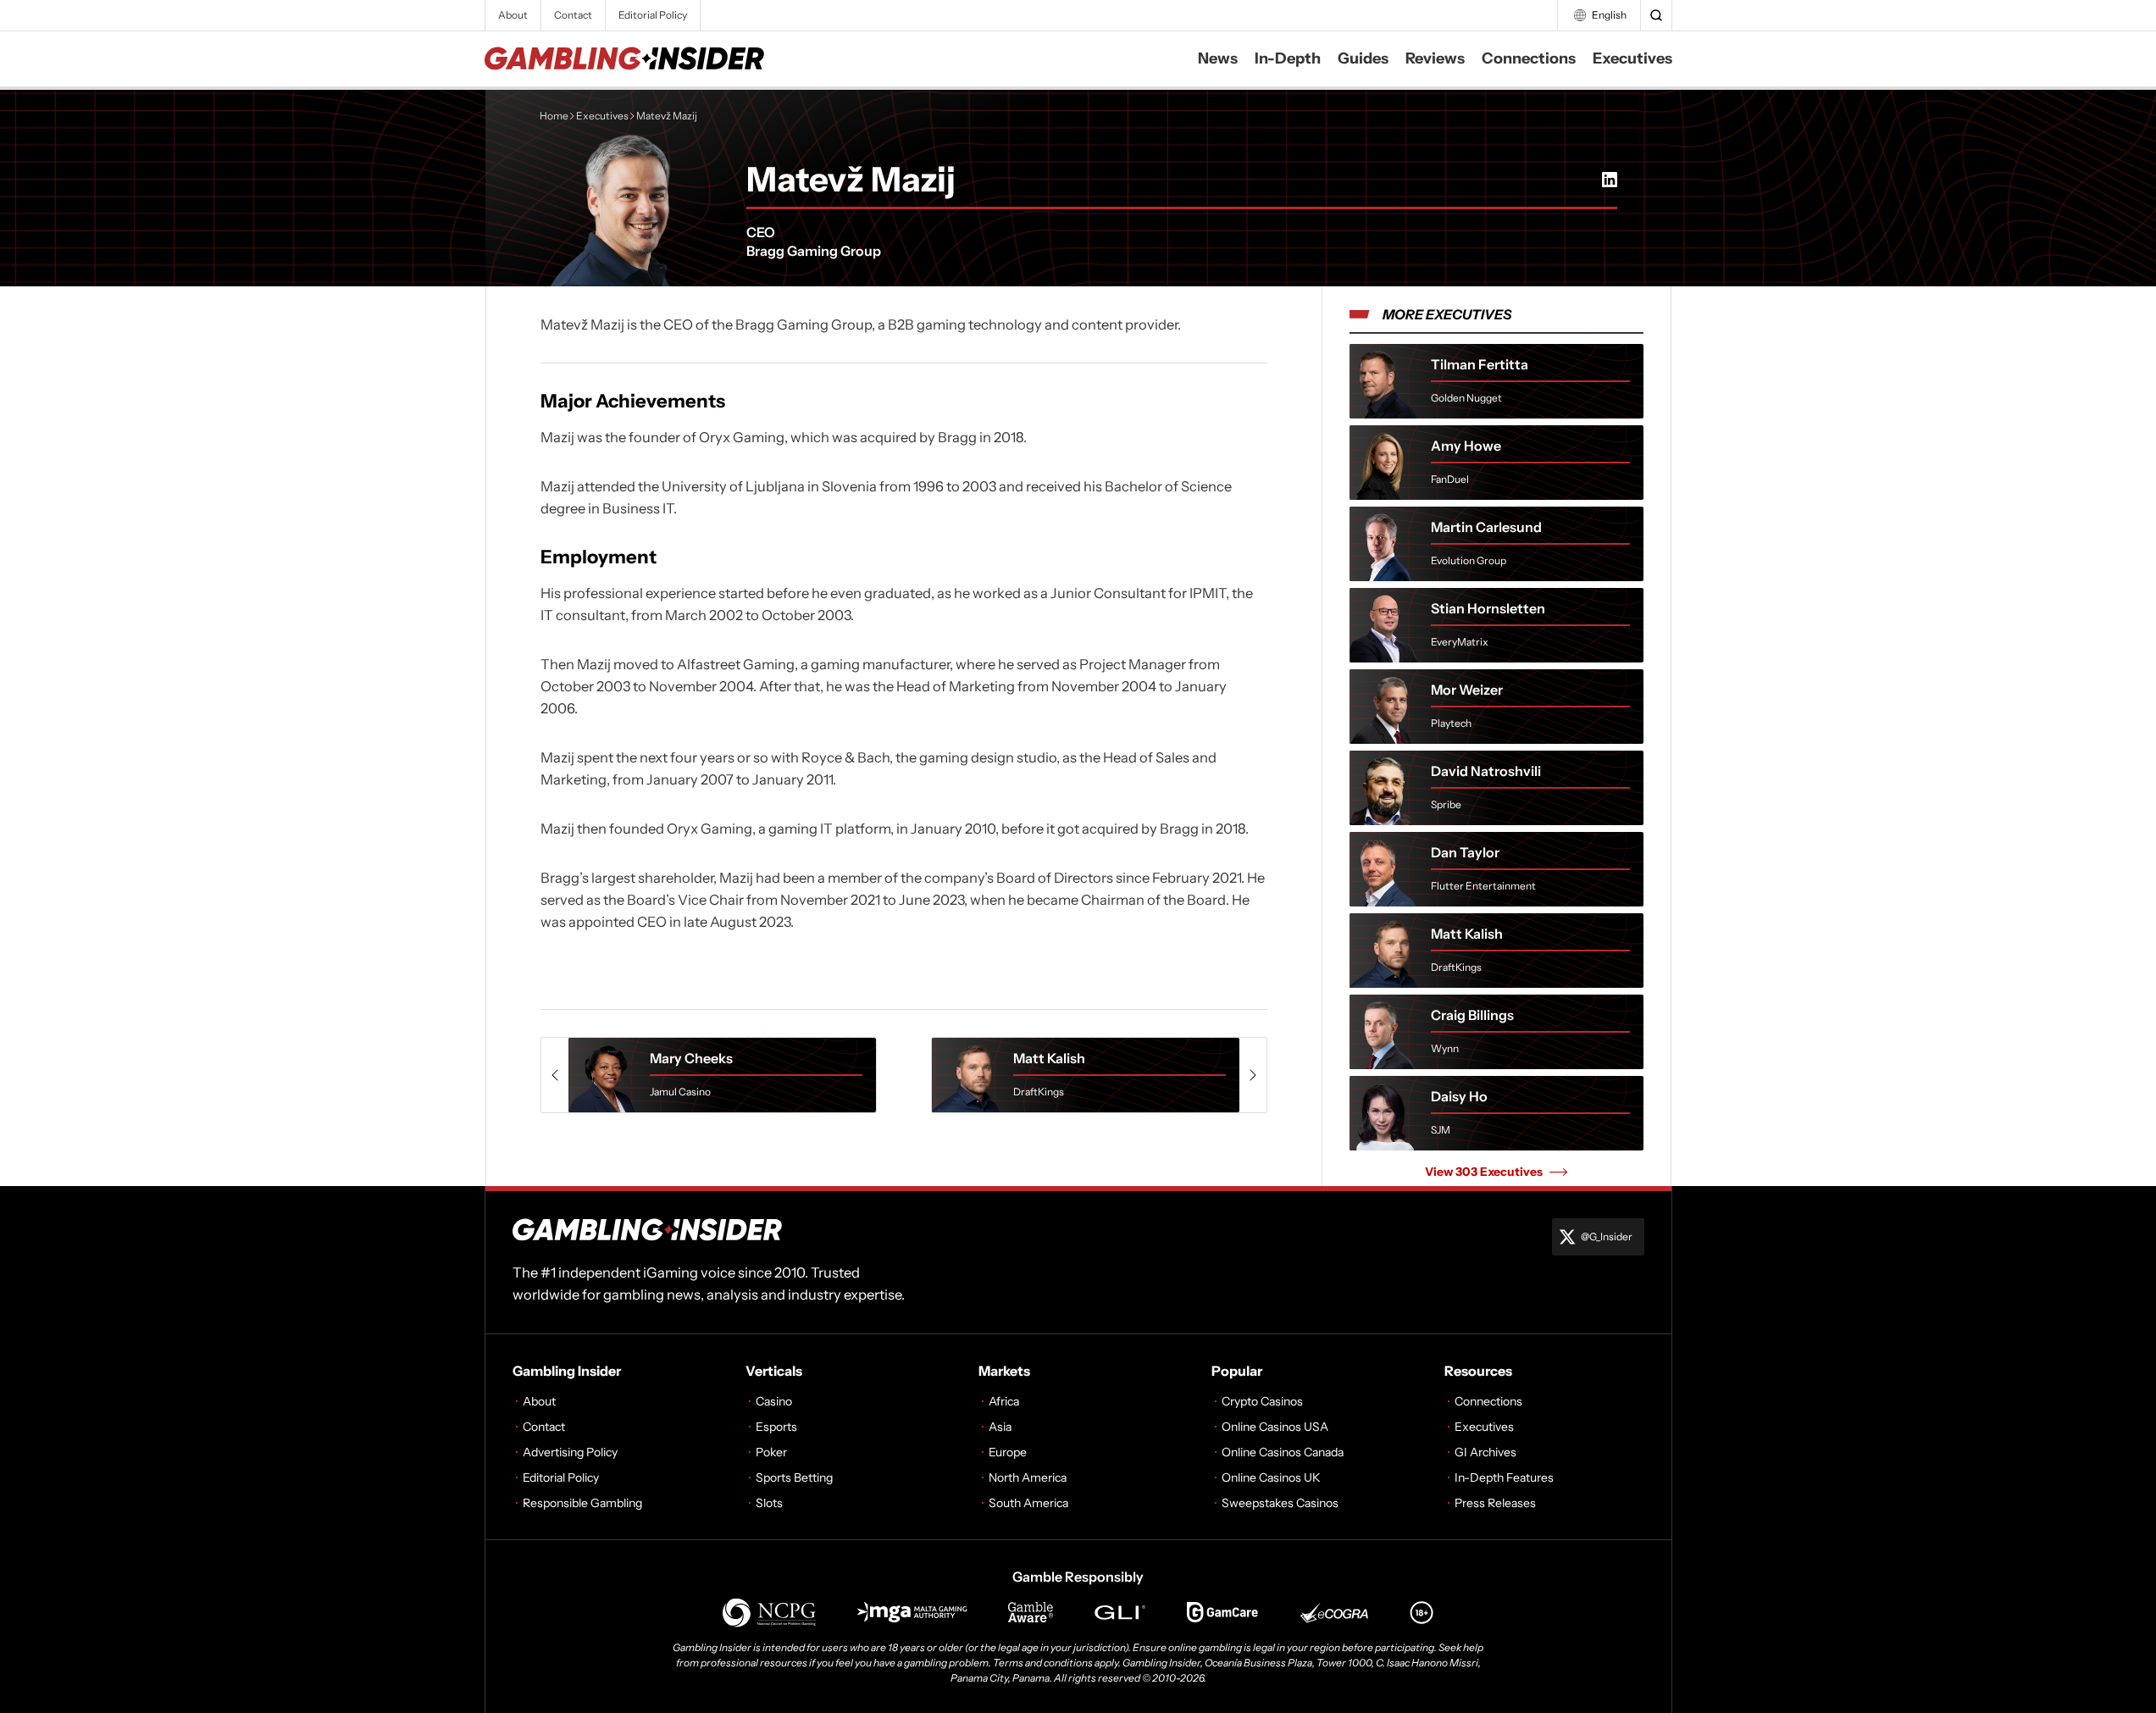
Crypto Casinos (1262, 1401)
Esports (776, 1427)
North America (1028, 1477)
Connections (1529, 58)
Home (554, 116)
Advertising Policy (570, 1452)
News (1218, 58)
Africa (1004, 1401)
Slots (769, 1503)
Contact (573, 15)
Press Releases (1495, 1503)
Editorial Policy (653, 15)
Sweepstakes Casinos (1280, 1503)
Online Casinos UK (1271, 1477)
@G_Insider (1607, 1236)
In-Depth (1288, 58)
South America (1028, 1503)
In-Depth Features (1504, 1477)
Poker (771, 1452)
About (513, 15)
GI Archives (1485, 1452)
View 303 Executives (1484, 1172)
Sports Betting (794, 1477)
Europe (1008, 1452)
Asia (1000, 1427)
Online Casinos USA (1275, 1427)
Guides (1363, 58)
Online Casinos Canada (1283, 1452)
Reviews (1435, 58)
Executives (1632, 58)
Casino (774, 1401)
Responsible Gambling (582, 1503)
